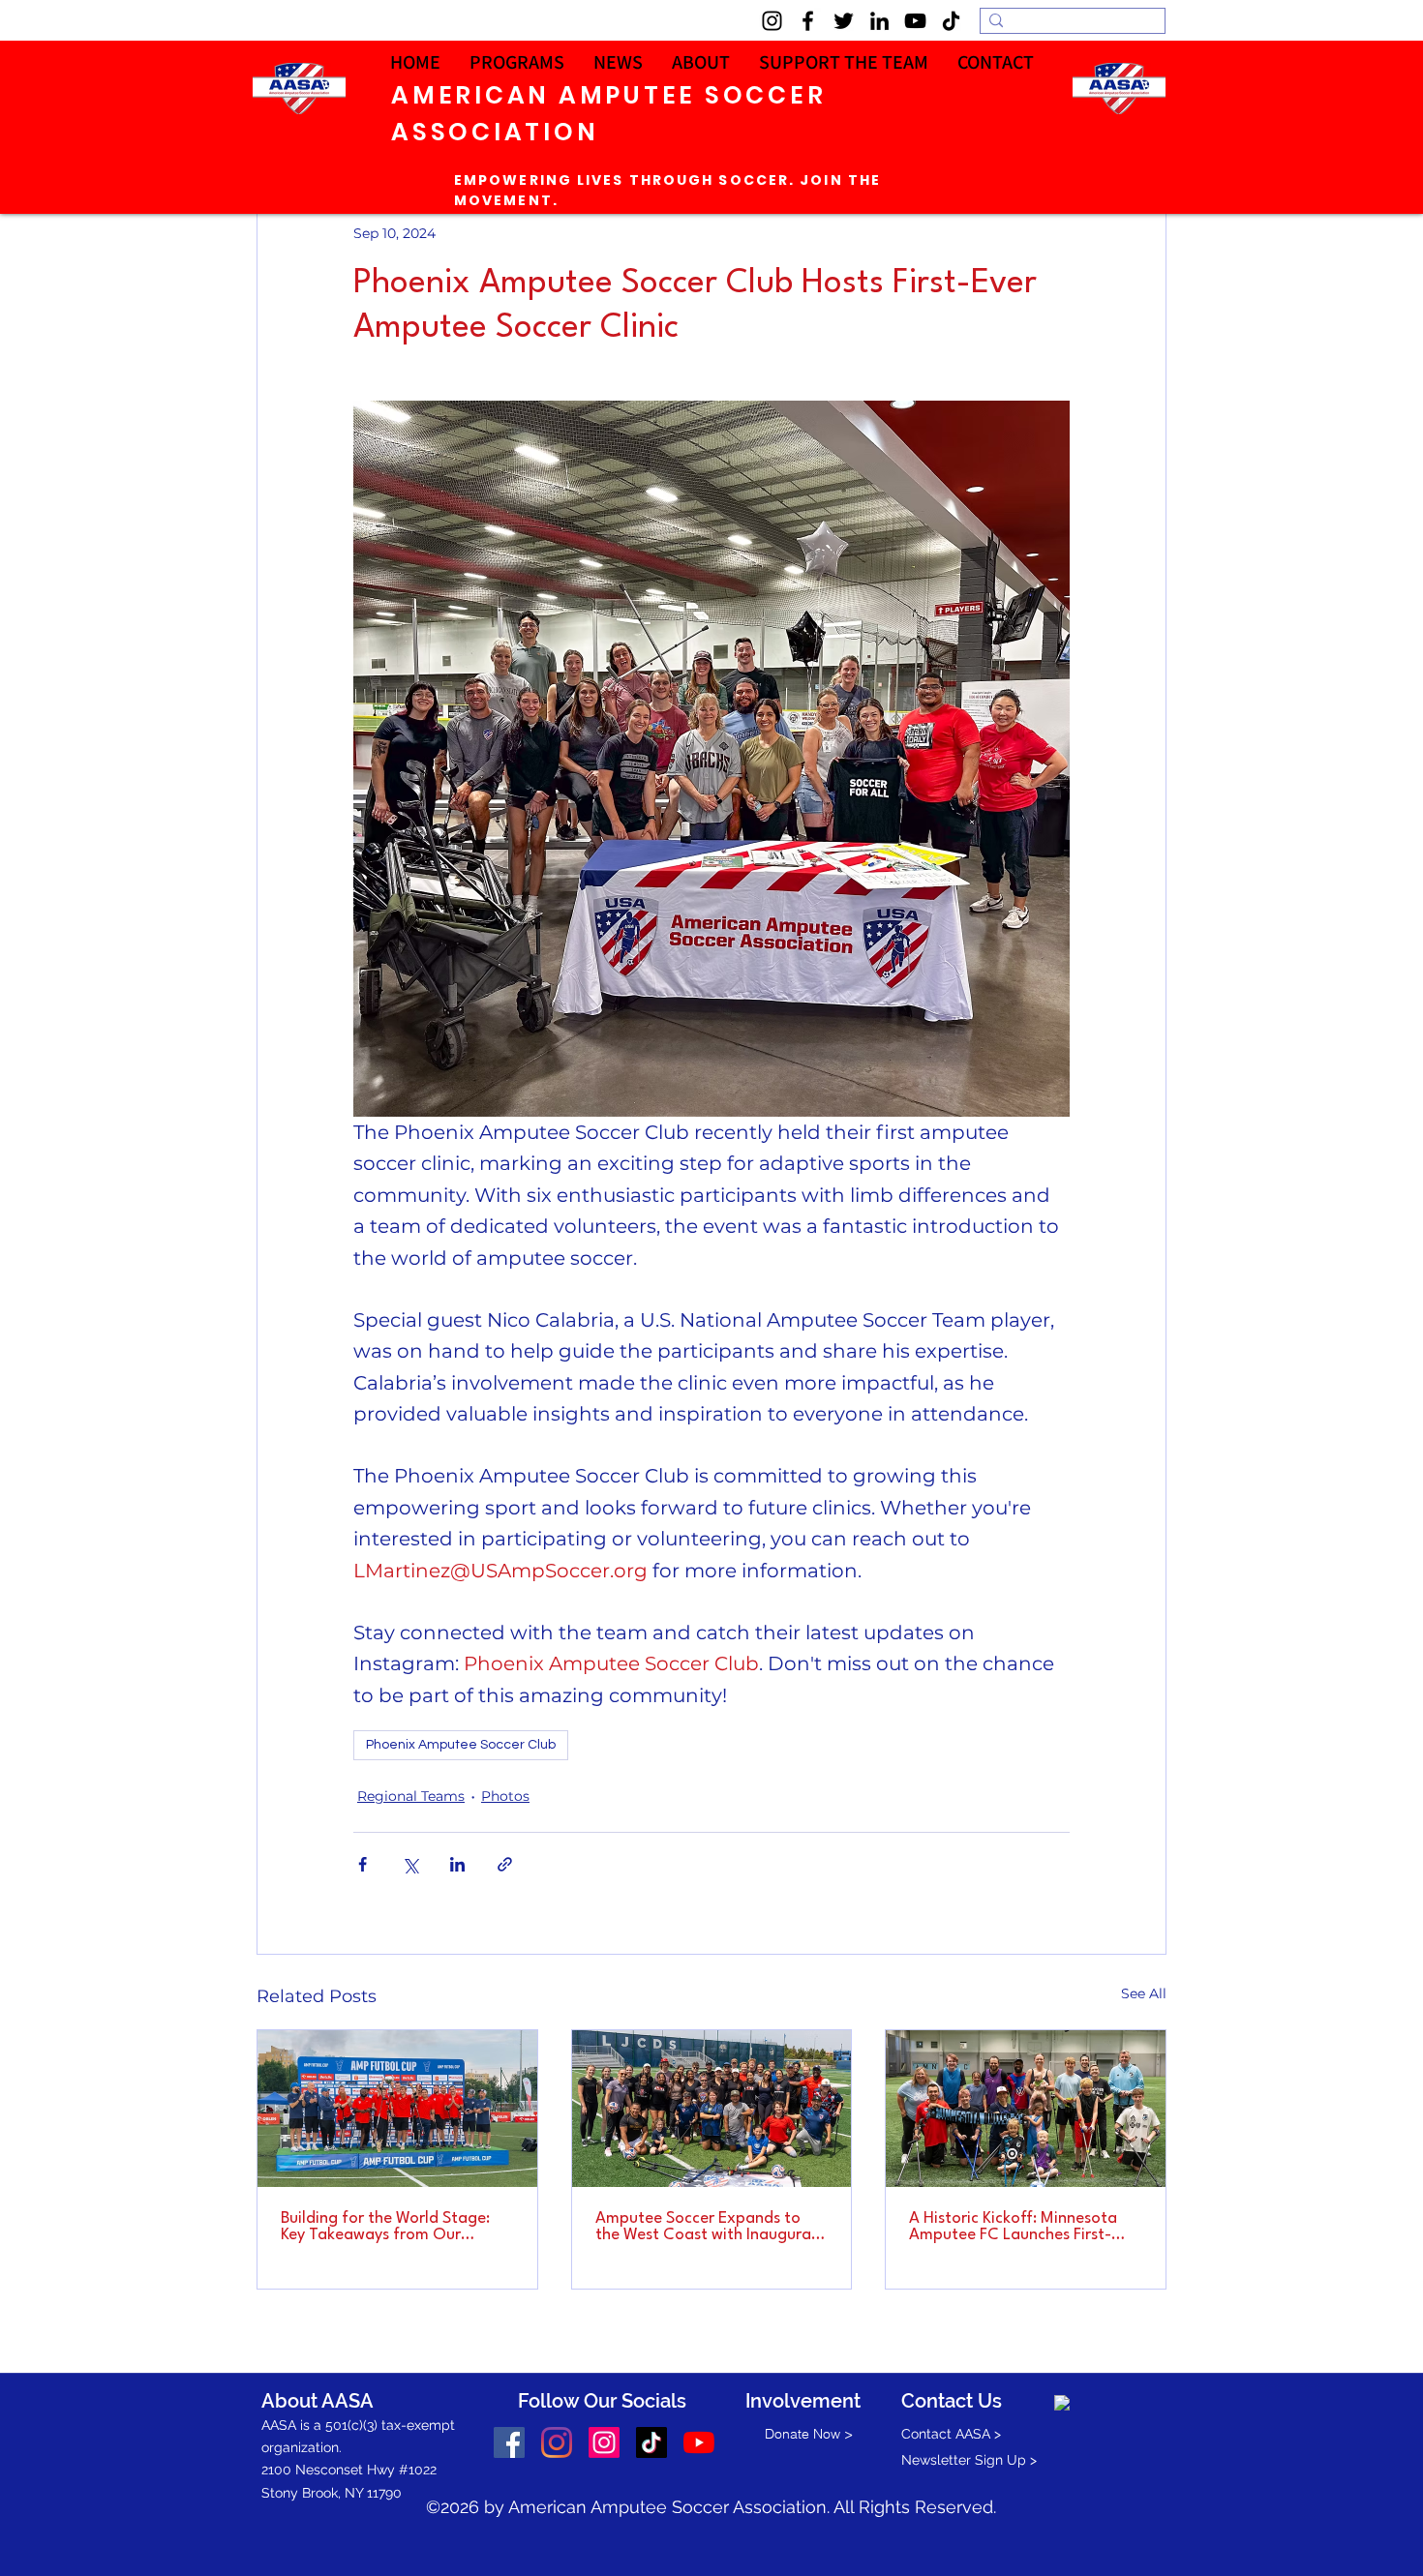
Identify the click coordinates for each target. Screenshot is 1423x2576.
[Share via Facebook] (363, 1864)
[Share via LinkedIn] (457, 1864)
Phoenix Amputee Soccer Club (461, 1745)
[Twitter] (844, 21)
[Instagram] (772, 21)
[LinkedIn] (879, 21)
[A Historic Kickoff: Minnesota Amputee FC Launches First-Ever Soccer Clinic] (1026, 2109)
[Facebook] (808, 21)
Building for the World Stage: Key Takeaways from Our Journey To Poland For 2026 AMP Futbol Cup (385, 2227)
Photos (505, 1796)
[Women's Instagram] (604, 2442)
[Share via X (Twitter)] (410, 1864)
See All (1144, 1993)
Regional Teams (411, 1796)
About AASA (318, 2401)
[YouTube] (915, 21)
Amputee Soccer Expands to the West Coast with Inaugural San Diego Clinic (705, 2227)
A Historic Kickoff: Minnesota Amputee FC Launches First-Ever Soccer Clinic (1013, 2227)
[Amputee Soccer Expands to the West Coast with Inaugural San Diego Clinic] (712, 2109)
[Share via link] (505, 1864)
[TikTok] (951, 21)
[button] (996, 62)
